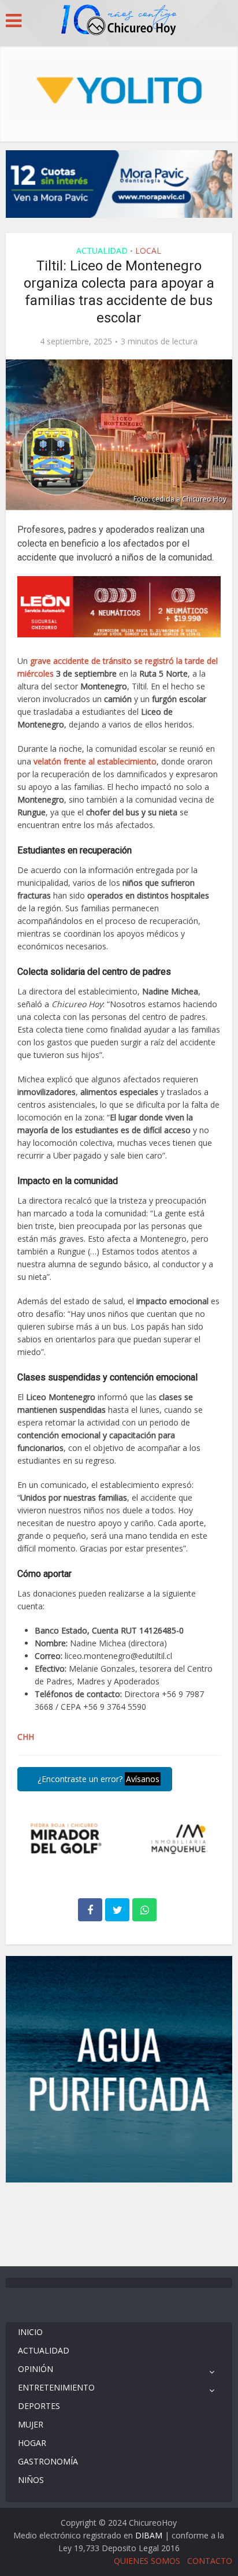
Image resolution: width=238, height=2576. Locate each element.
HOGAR (32, 2443)
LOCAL (148, 250)
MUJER (31, 2424)
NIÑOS (31, 2480)
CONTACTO (210, 2561)
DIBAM (149, 2535)
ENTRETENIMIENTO (56, 2387)
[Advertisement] (119, 2223)
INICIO (30, 2332)
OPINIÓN (36, 2369)
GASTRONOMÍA (48, 2461)
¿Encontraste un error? (97, 1779)
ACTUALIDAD (102, 250)
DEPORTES (39, 2406)
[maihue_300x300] (119, 2068)
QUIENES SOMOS (147, 2561)
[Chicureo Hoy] (119, 21)
